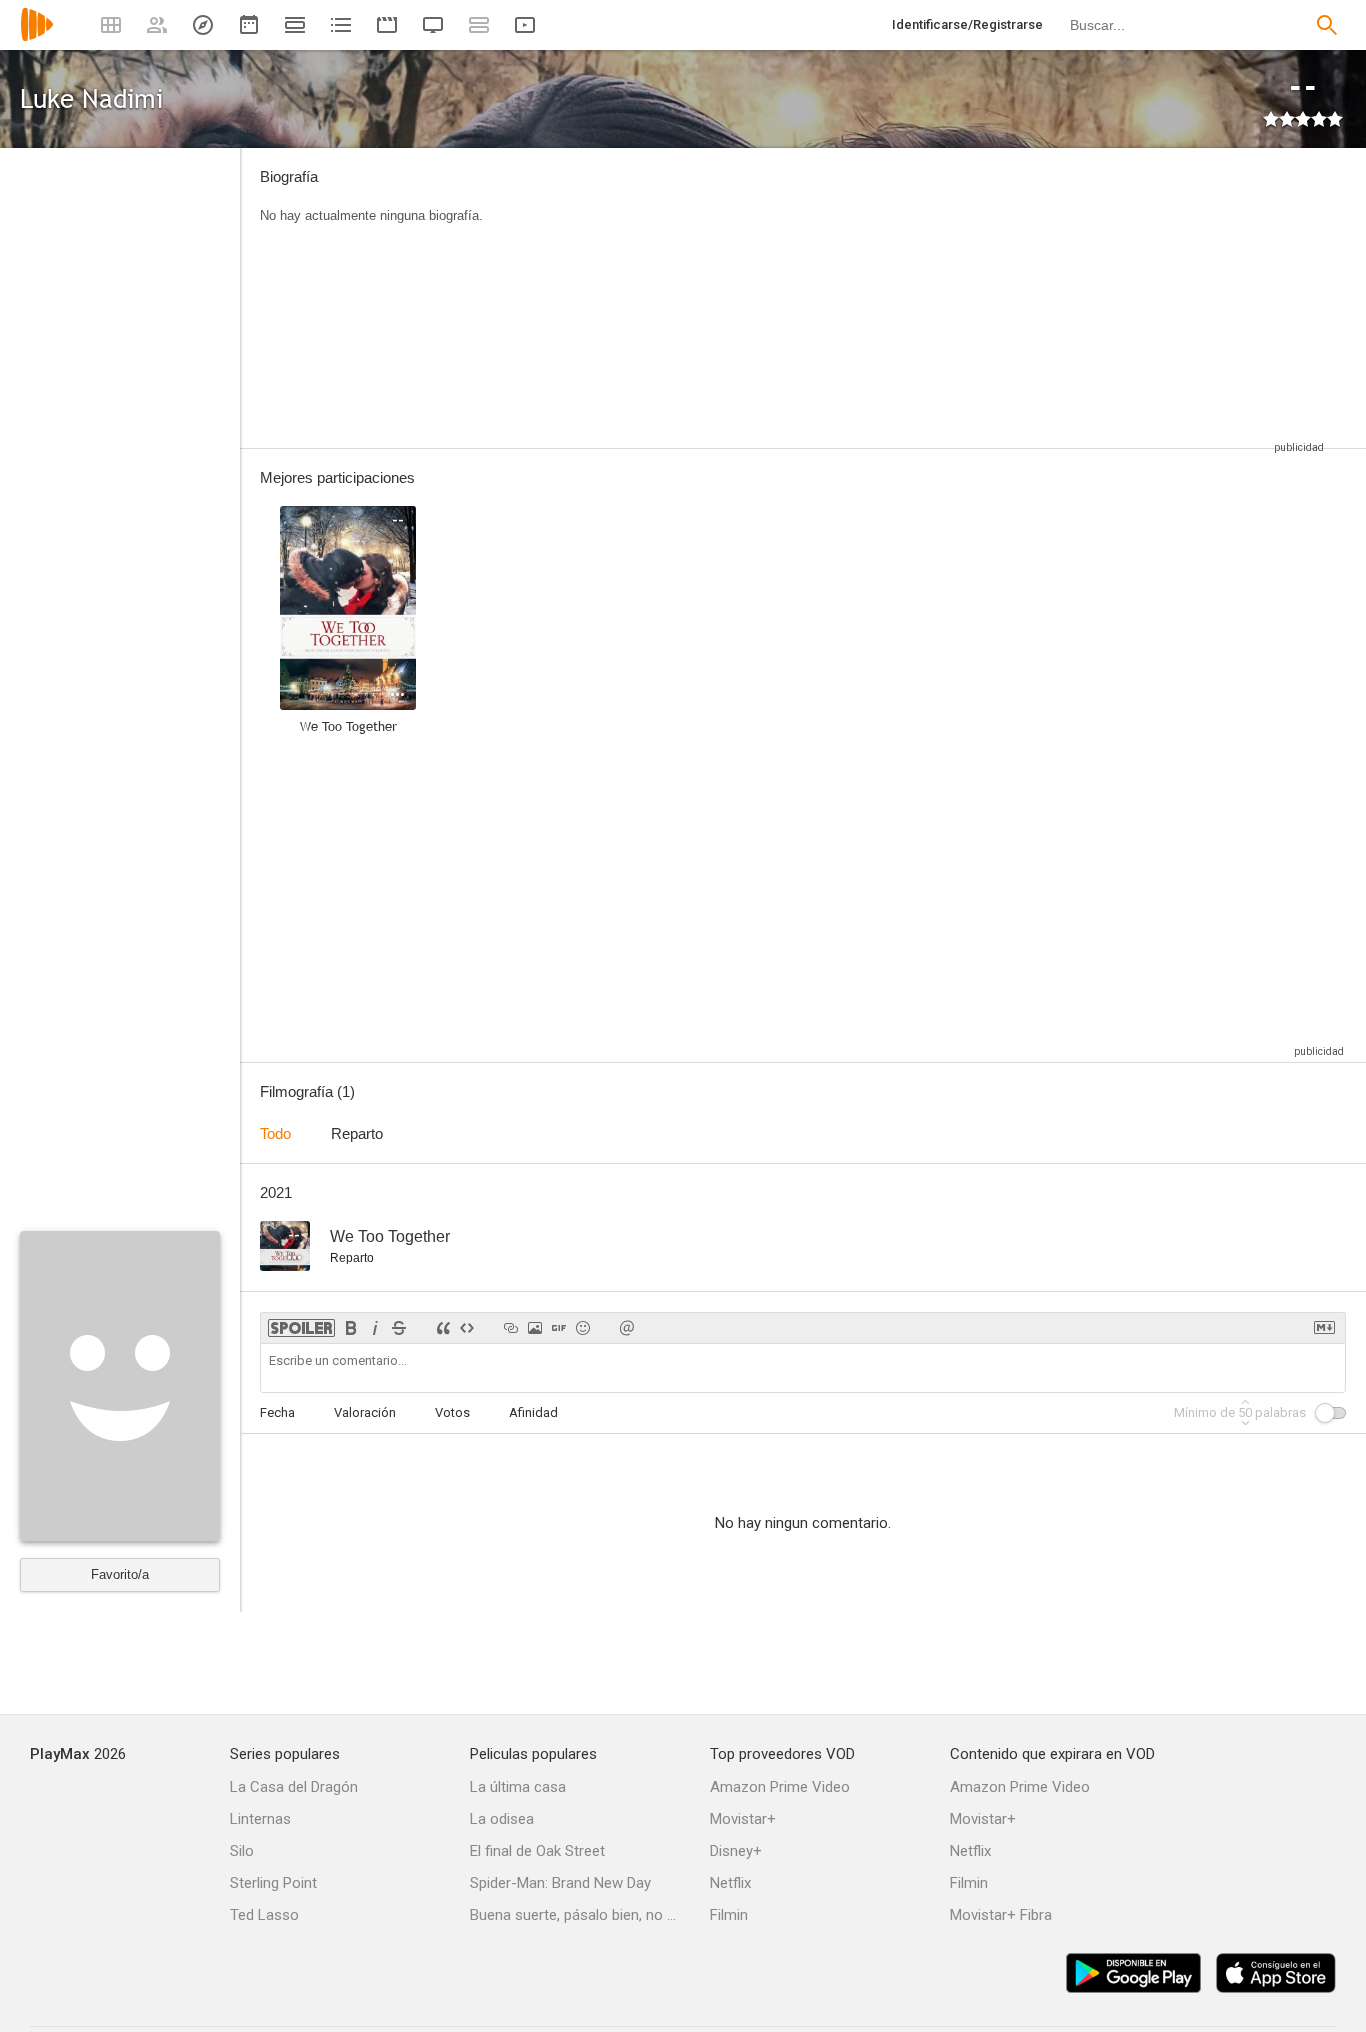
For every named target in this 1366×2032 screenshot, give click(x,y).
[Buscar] (1327, 25)
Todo (275, 1133)
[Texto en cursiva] (375, 1328)
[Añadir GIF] (559, 1328)
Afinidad (533, 1412)
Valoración (365, 1412)
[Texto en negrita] (351, 1328)
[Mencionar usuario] (627, 1328)
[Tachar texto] (399, 1328)
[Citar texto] (443, 1328)
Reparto (357, 1133)
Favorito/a (120, 1574)
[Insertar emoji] (583, 1328)
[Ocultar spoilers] (301, 1328)
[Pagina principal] (37, 37)
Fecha (277, 1412)
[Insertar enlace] (511, 1328)
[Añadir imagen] (535, 1328)
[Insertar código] (467, 1328)
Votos (452, 1412)
